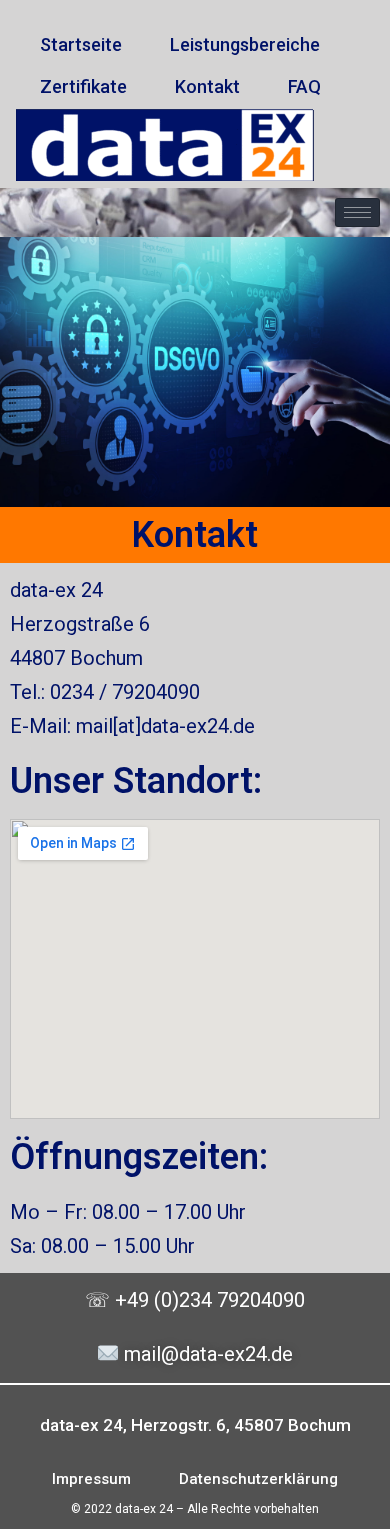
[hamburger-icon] (357, 212)
